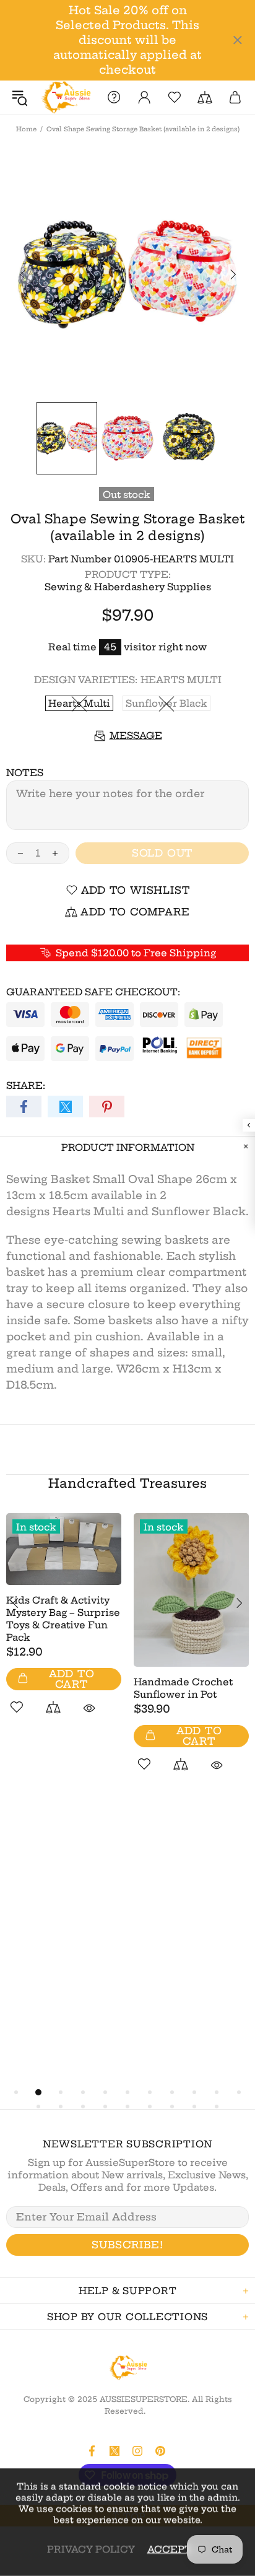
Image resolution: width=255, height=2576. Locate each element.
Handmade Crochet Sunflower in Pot (183, 1688)
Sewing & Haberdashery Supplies (128, 587)
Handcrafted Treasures (127, 1483)
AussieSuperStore (65, 98)
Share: (26, 1085)
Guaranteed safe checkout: (93, 992)
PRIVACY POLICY (91, 2549)
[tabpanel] (64, 1628)
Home (26, 129)
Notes (25, 773)
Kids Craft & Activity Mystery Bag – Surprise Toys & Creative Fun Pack (63, 1619)
